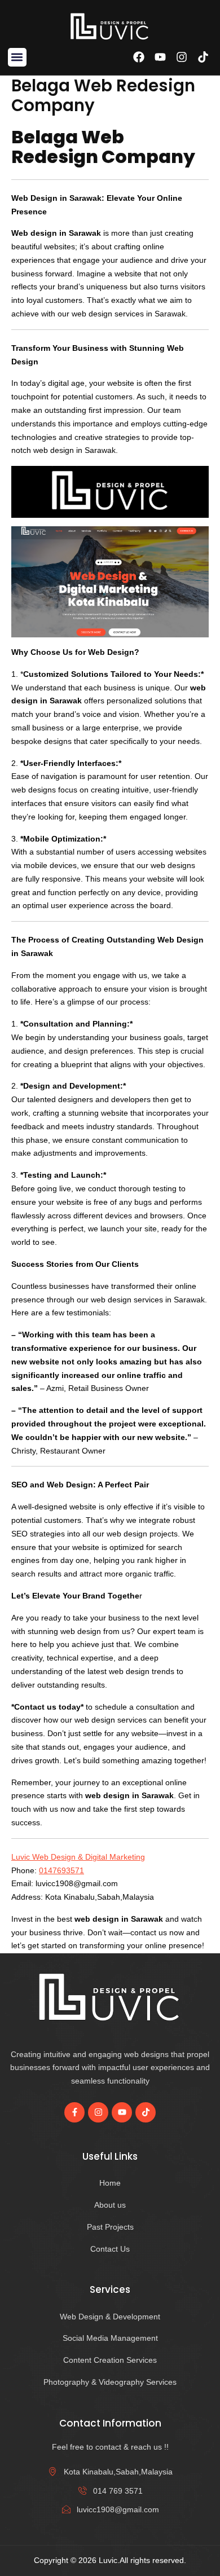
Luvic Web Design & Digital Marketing (78, 1857)
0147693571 (61, 1870)
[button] (17, 57)
